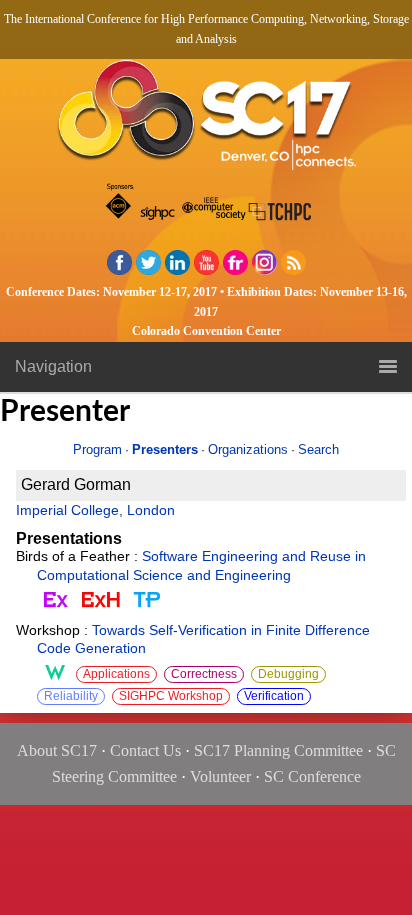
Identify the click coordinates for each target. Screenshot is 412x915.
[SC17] (206, 120)
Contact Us (145, 750)
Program (97, 449)
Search (318, 449)
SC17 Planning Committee (278, 750)
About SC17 (57, 750)
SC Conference (312, 776)
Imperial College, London (95, 510)
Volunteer (220, 776)
